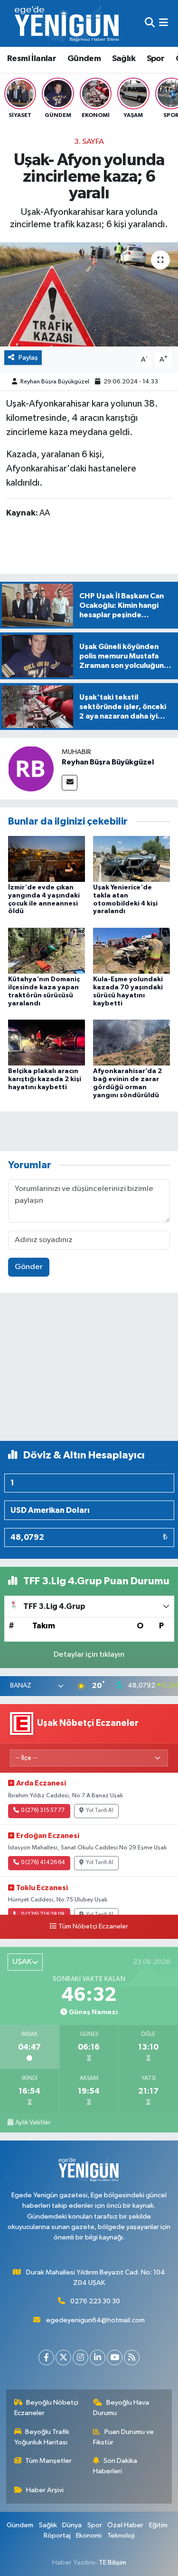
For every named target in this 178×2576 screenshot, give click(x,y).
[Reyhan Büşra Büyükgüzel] (31, 768)
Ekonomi (89, 2536)
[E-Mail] (70, 783)
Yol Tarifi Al (100, 1811)
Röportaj (57, 2536)
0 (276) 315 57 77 (43, 1811)
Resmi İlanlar (32, 59)
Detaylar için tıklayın (89, 1655)
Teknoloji (121, 2536)
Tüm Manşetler (48, 2461)
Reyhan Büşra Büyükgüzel (55, 382)
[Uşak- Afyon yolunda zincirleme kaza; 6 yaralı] (89, 294)
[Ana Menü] (164, 23)
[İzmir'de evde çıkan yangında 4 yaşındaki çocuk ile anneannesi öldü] (47, 858)
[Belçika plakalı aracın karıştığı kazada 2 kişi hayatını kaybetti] (47, 1042)
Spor (156, 59)
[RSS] (132, 2358)
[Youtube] (115, 2358)
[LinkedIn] (98, 2358)
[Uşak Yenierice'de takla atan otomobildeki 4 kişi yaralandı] (131, 858)
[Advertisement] (89, 1371)
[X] (63, 2358)
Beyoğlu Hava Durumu (121, 2408)
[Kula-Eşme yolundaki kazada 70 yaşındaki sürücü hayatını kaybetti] (131, 950)
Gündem (84, 59)
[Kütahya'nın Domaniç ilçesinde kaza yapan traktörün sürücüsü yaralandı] (47, 950)
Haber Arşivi (45, 2490)
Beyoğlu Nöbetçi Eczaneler (47, 2408)
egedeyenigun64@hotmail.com (95, 2320)
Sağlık (124, 59)
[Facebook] (46, 2358)
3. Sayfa (89, 142)
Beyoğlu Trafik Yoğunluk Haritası (42, 2437)
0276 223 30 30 (95, 2301)
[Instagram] (80, 2358)
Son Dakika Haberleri (115, 2466)
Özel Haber (125, 2525)
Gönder (29, 1267)
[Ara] (150, 23)
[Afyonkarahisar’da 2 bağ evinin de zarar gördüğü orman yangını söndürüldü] (131, 1042)
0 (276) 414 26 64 (43, 1863)
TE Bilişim (112, 2563)
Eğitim (158, 2525)
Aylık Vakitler (33, 2123)
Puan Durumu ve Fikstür (123, 2437)
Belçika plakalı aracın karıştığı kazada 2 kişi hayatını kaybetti (45, 1079)
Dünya (72, 2525)
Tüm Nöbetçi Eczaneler (93, 1927)
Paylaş (28, 358)
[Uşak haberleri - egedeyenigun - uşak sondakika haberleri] (68, 23)
